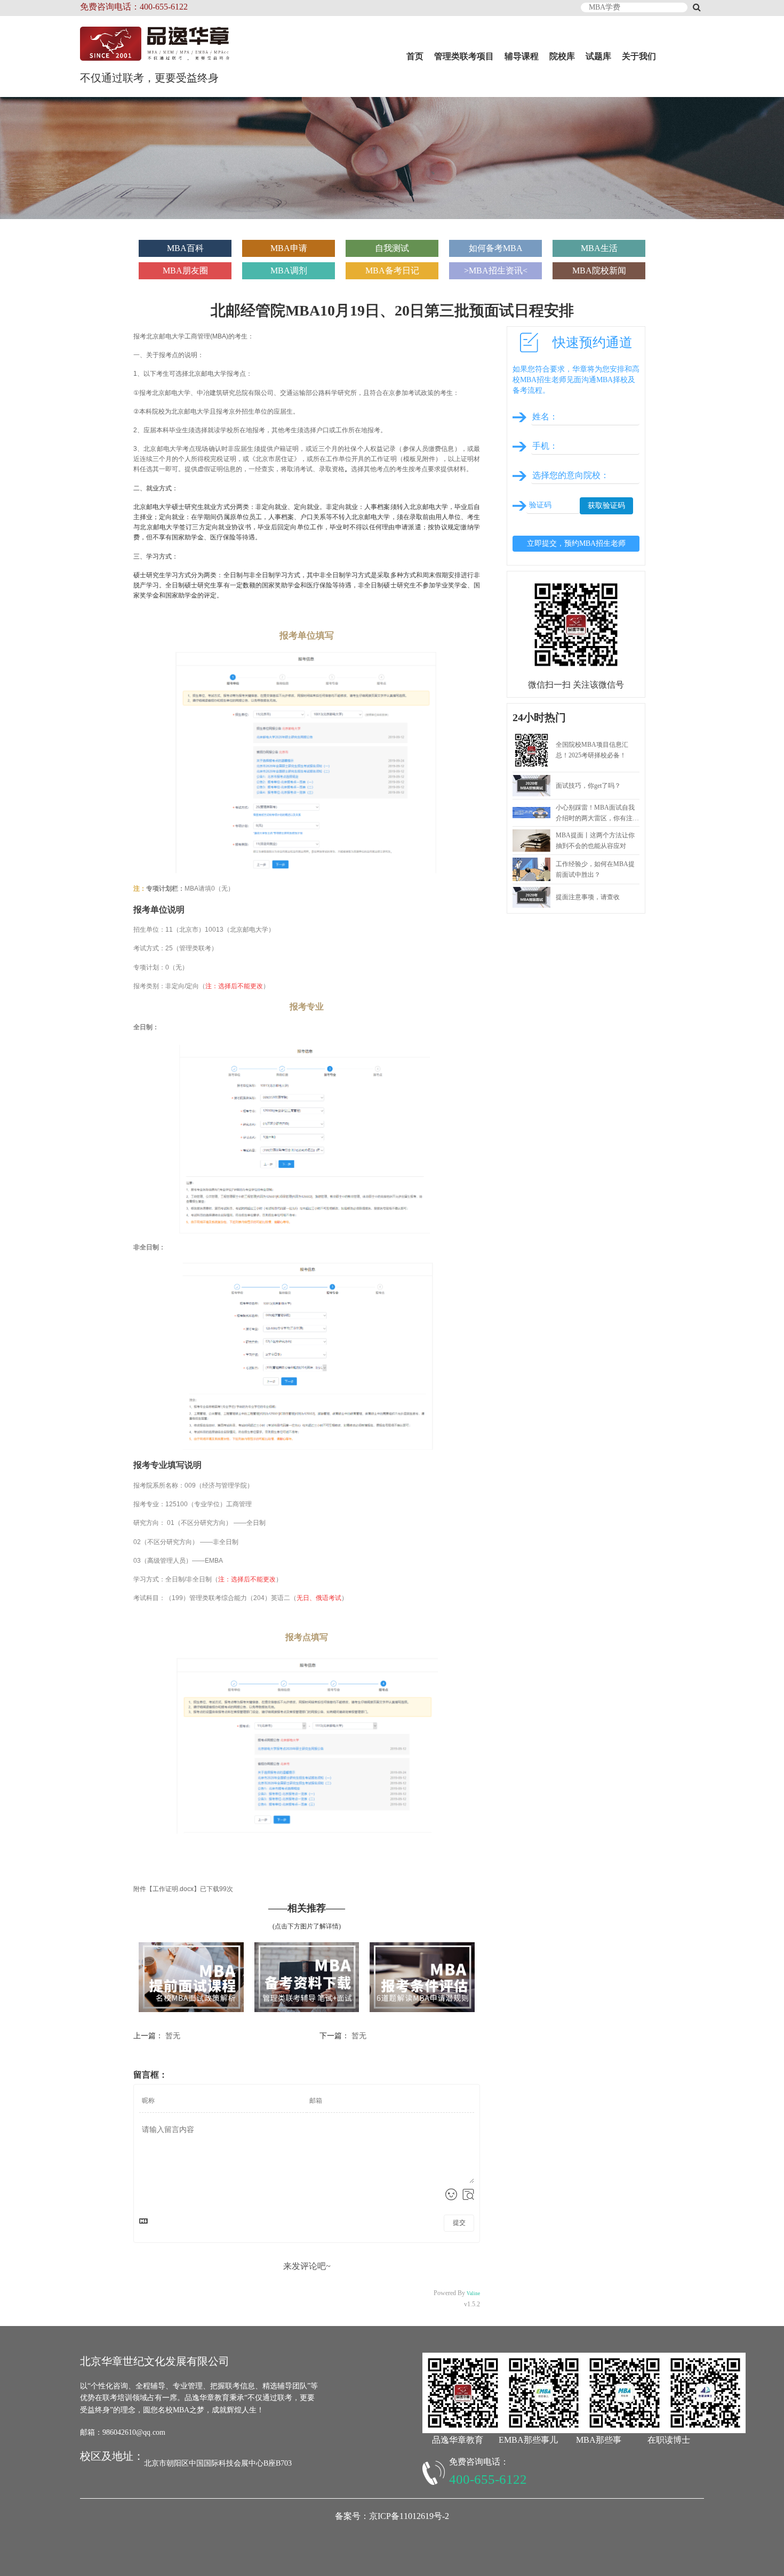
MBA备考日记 (392, 270)
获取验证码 (606, 506)
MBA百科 (185, 248)
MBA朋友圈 (185, 270)
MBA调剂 (289, 270)
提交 (459, 2223)
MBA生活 (599, 248)
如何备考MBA (496, 248)
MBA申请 (289, 248)
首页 (415, 56)
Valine (473, 2294)
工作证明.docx (173, 1889)
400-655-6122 (488, 2479)
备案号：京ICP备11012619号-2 (392, 2516)
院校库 (562, 56)
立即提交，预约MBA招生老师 (576, 543)
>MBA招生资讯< (496, 270)
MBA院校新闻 (599, 270)
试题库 (598, 56)
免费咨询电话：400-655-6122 (134, 7)
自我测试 (392, 248)
